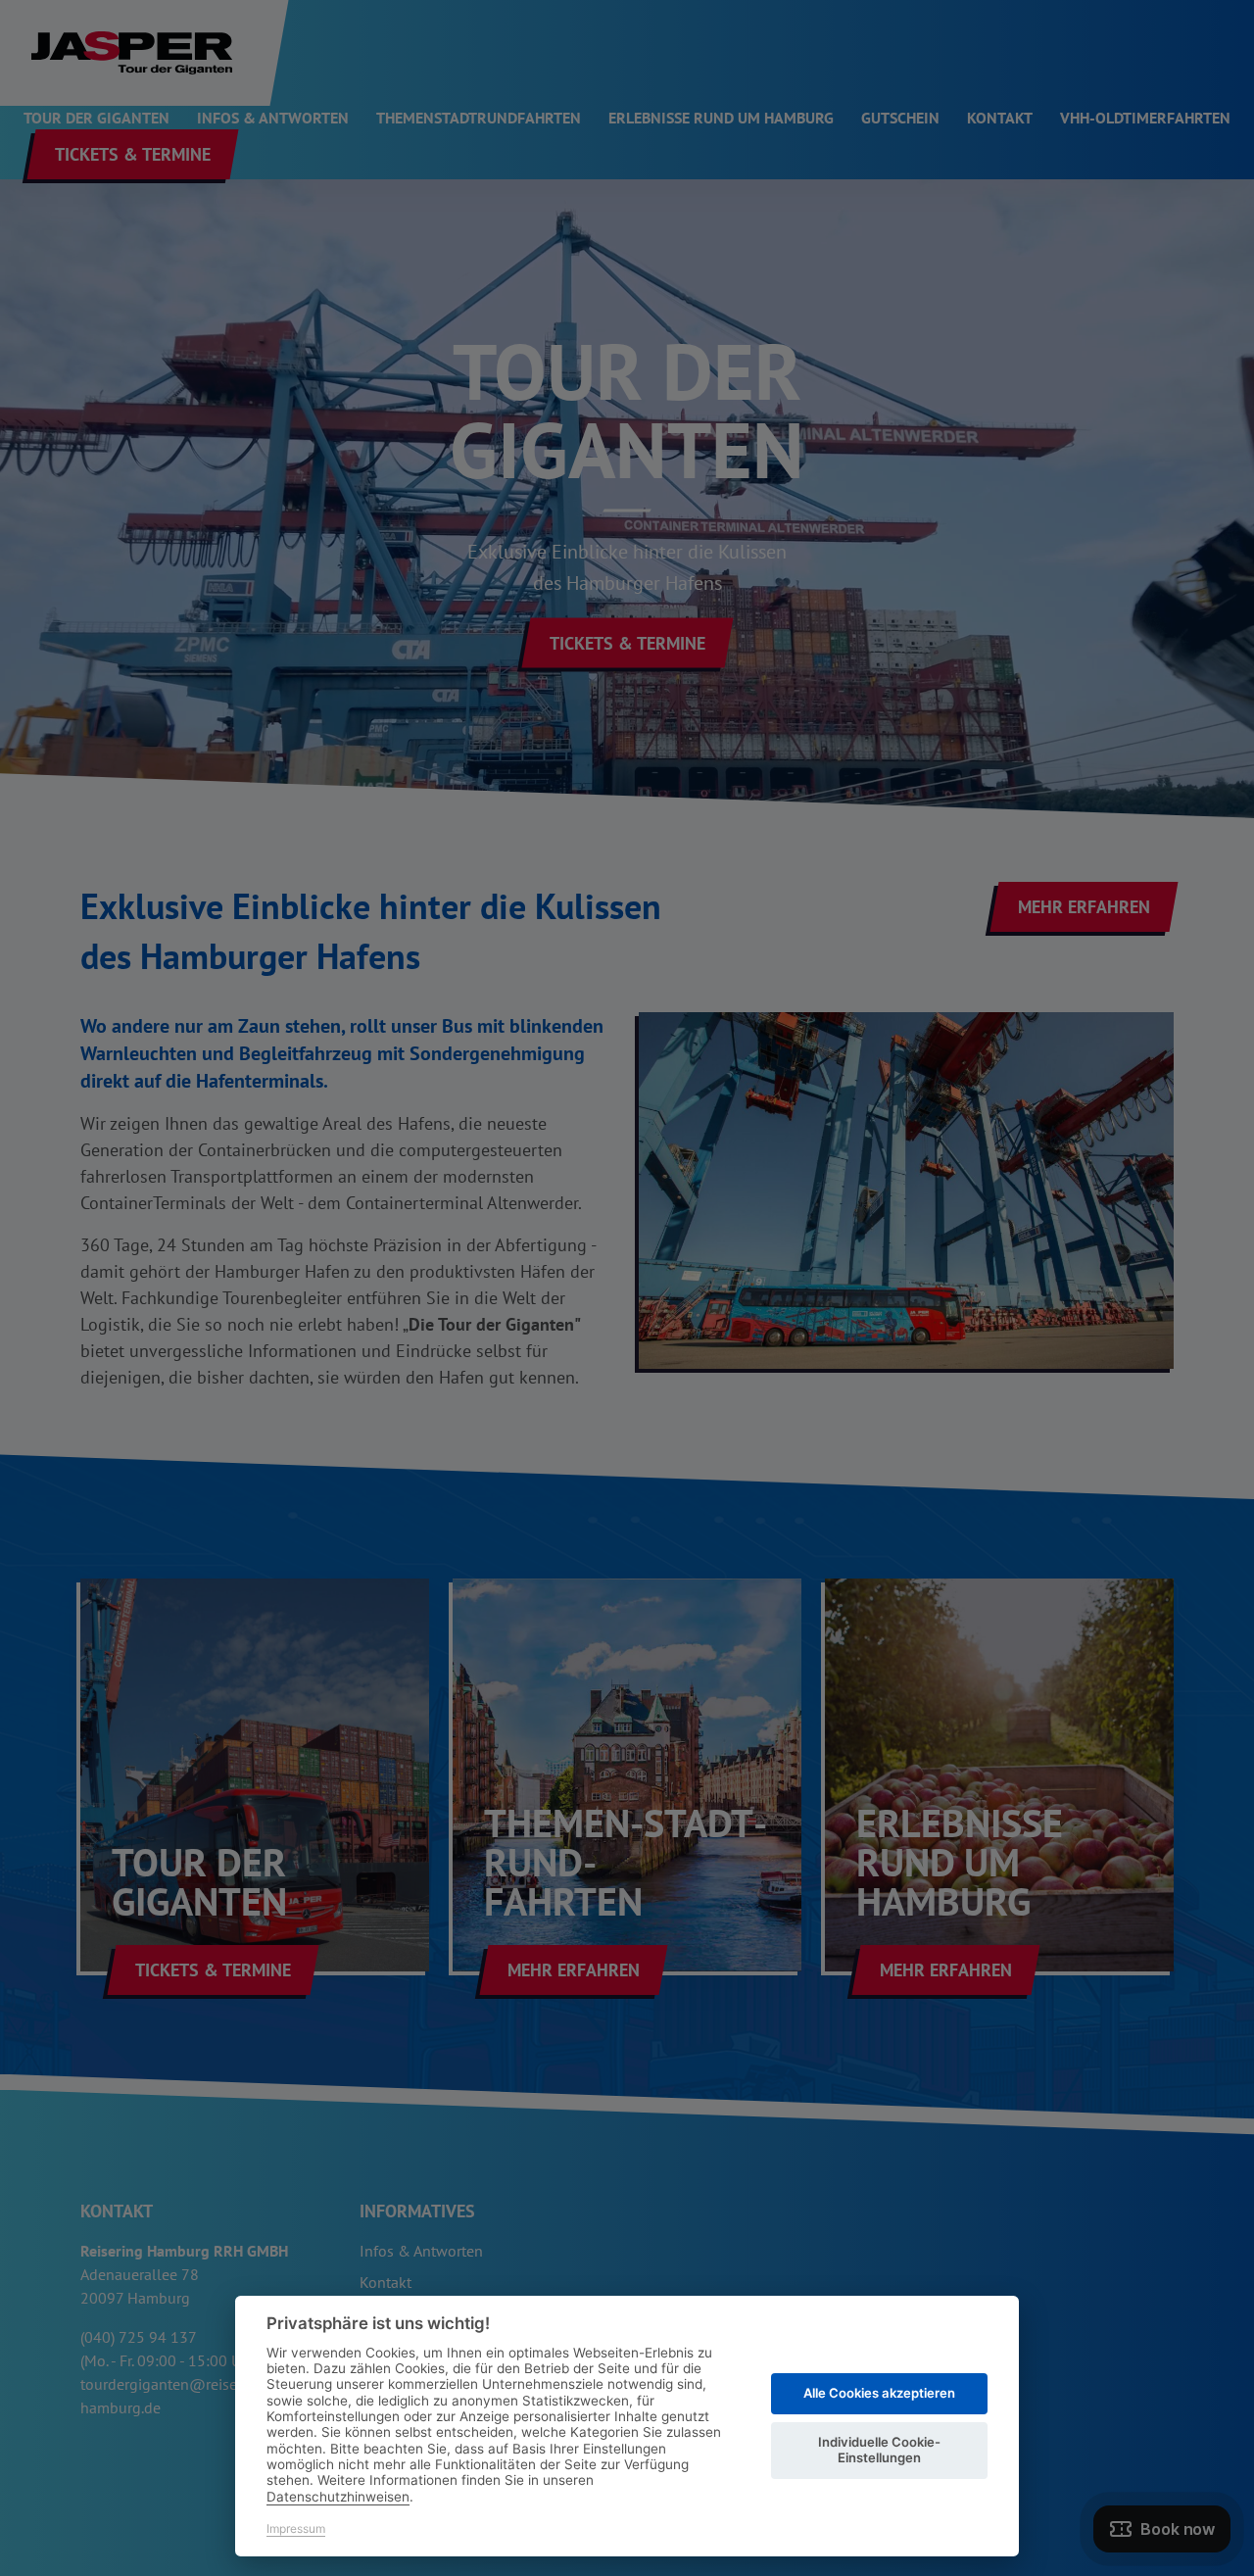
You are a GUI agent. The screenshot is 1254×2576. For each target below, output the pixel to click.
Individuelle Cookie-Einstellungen (879, 2450)
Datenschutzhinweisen (338, 2497)
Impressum (296, 2528)
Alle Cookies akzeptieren (879, 2393)
